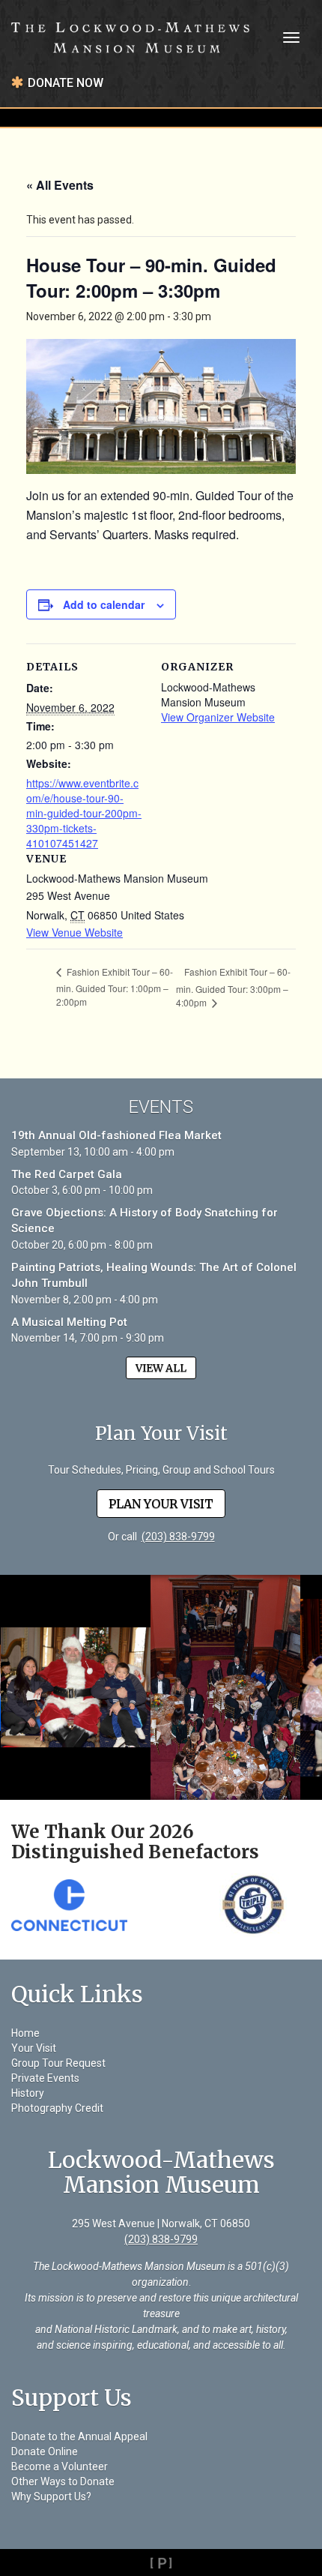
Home (25, 2033)
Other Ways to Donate (63, 2482)
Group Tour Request (58, 2063)
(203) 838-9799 (178, 1537)
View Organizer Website (218, 717)
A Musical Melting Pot (69, 1322)
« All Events (60, 185)
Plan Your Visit (161, 1504)
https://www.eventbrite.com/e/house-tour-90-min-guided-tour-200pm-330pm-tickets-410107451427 (84, 813)
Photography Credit (57, 2108)
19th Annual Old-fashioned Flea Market (116, 1135)
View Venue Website (75, 932)
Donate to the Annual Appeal (79, 2437)
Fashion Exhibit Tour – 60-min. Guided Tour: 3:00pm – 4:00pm (233, 987)
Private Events (45, 2078)
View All (161, 1368)
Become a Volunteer (60, 2467)
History (28, 2093)
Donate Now (66, 83)
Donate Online (45, 2452)
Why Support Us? (51, 2497)
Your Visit (34, 2048)
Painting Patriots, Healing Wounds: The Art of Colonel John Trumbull (154, 1275)
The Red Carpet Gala (67, 1174)
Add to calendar (104, 604)
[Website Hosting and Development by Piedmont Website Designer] (161, 2563)
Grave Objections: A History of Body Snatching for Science (145, 1221)
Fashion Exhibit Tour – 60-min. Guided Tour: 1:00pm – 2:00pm (115, 987)
